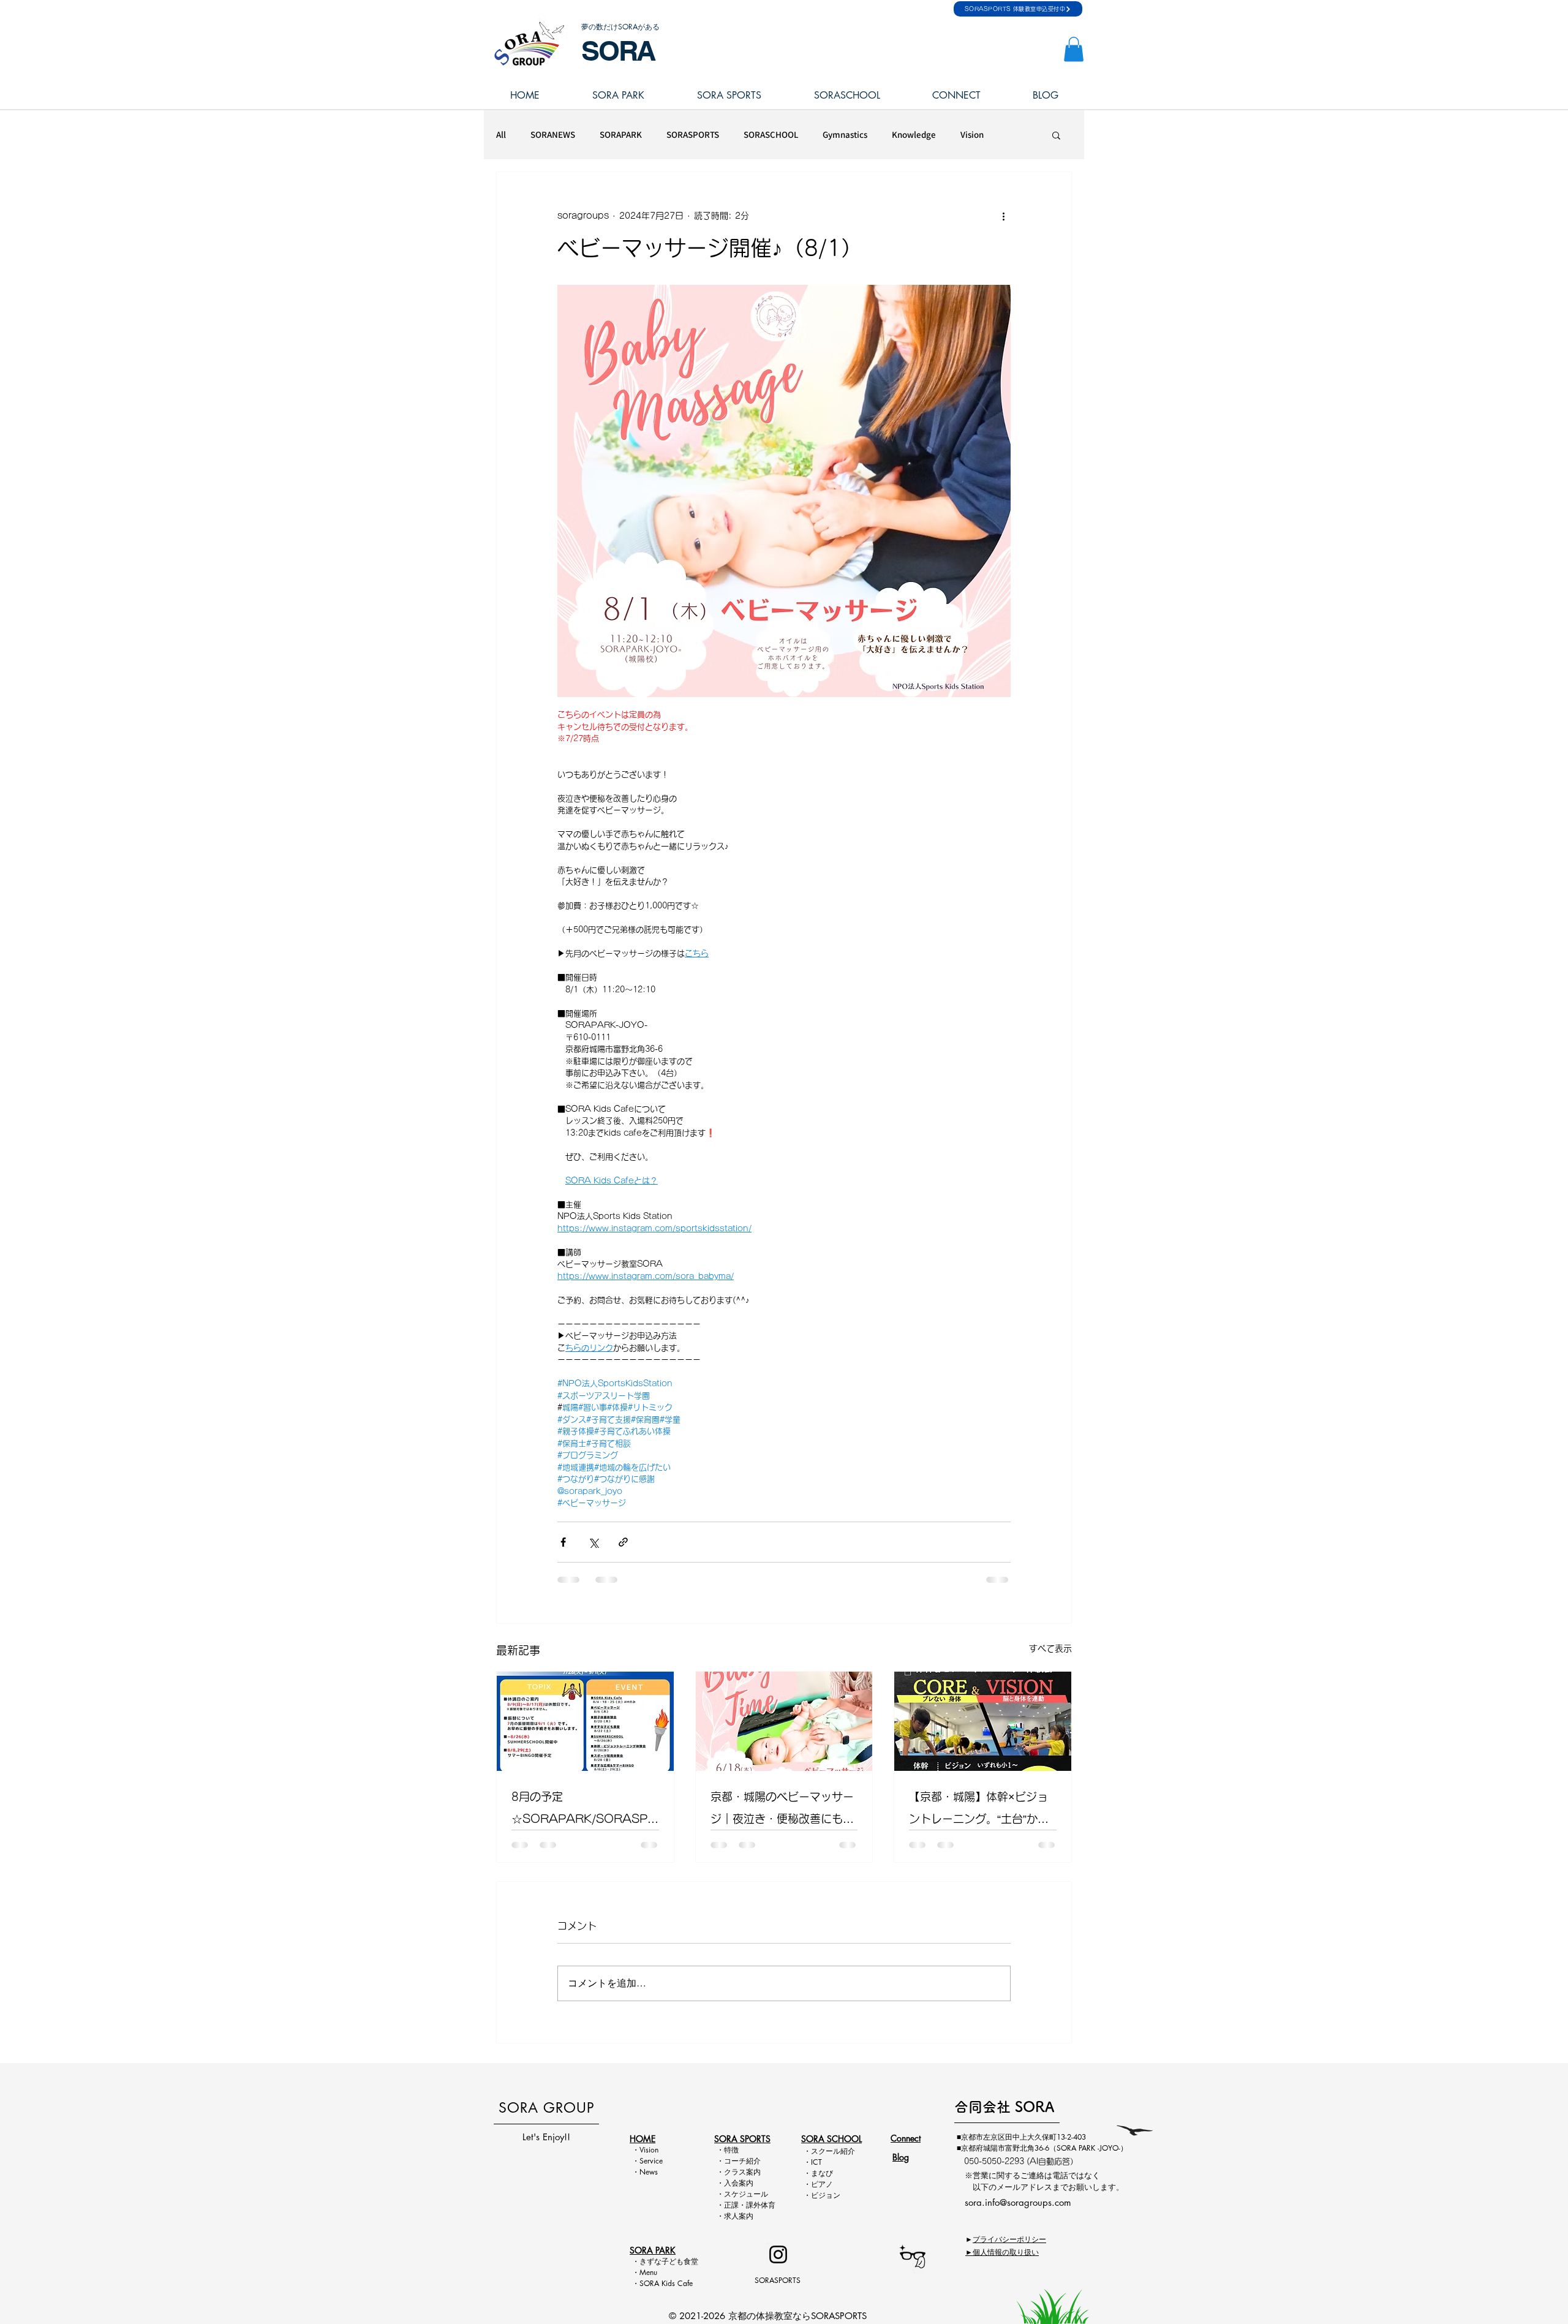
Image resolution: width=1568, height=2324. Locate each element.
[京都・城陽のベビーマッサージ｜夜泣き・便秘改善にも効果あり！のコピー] (784, 1721)
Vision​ (649, 2150)
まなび (822, 2173)
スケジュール (746, 2194)
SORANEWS (553, 135)
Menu (652, 2272)
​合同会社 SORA (1004, 2107)
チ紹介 (750, 2161)
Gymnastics (845, 135)
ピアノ (822, 2184)
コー (731, 2161)
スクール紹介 (833, 2151)
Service (651, 2161)
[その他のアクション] (1003, 216)
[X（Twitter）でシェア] (593, 1542)
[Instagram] (778, 2254)
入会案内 (739, 2183)
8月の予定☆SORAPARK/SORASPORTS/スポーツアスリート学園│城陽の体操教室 (584, 1810)
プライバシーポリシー (1009, 2239)
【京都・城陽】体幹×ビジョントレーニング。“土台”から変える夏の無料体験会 (979, 1810)
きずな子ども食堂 (669, 2261)
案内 (753, 2172)
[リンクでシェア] (623, 1542)
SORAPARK (621, 135)
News (649, 2172)
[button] (1074, 49)
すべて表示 (1050, 1648)
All (501, 135)
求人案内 (739, 2216)
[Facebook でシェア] (563, 1542)
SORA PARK (653, 2250)
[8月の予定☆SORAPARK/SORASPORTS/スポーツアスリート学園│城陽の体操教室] (585, 1721)
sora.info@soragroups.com (1018, 2202)
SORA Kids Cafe (666, 2283)
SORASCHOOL (771, 135)
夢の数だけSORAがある (620, 27)
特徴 (731, 2150)
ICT (816, 2162)
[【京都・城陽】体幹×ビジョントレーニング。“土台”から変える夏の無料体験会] (983, 1721)
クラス (735, 2172)
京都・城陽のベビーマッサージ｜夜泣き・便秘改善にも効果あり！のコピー (782, 1810)
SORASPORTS (693, 135)
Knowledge (914, 135)
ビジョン (826, 2195)
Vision (972, 135)
